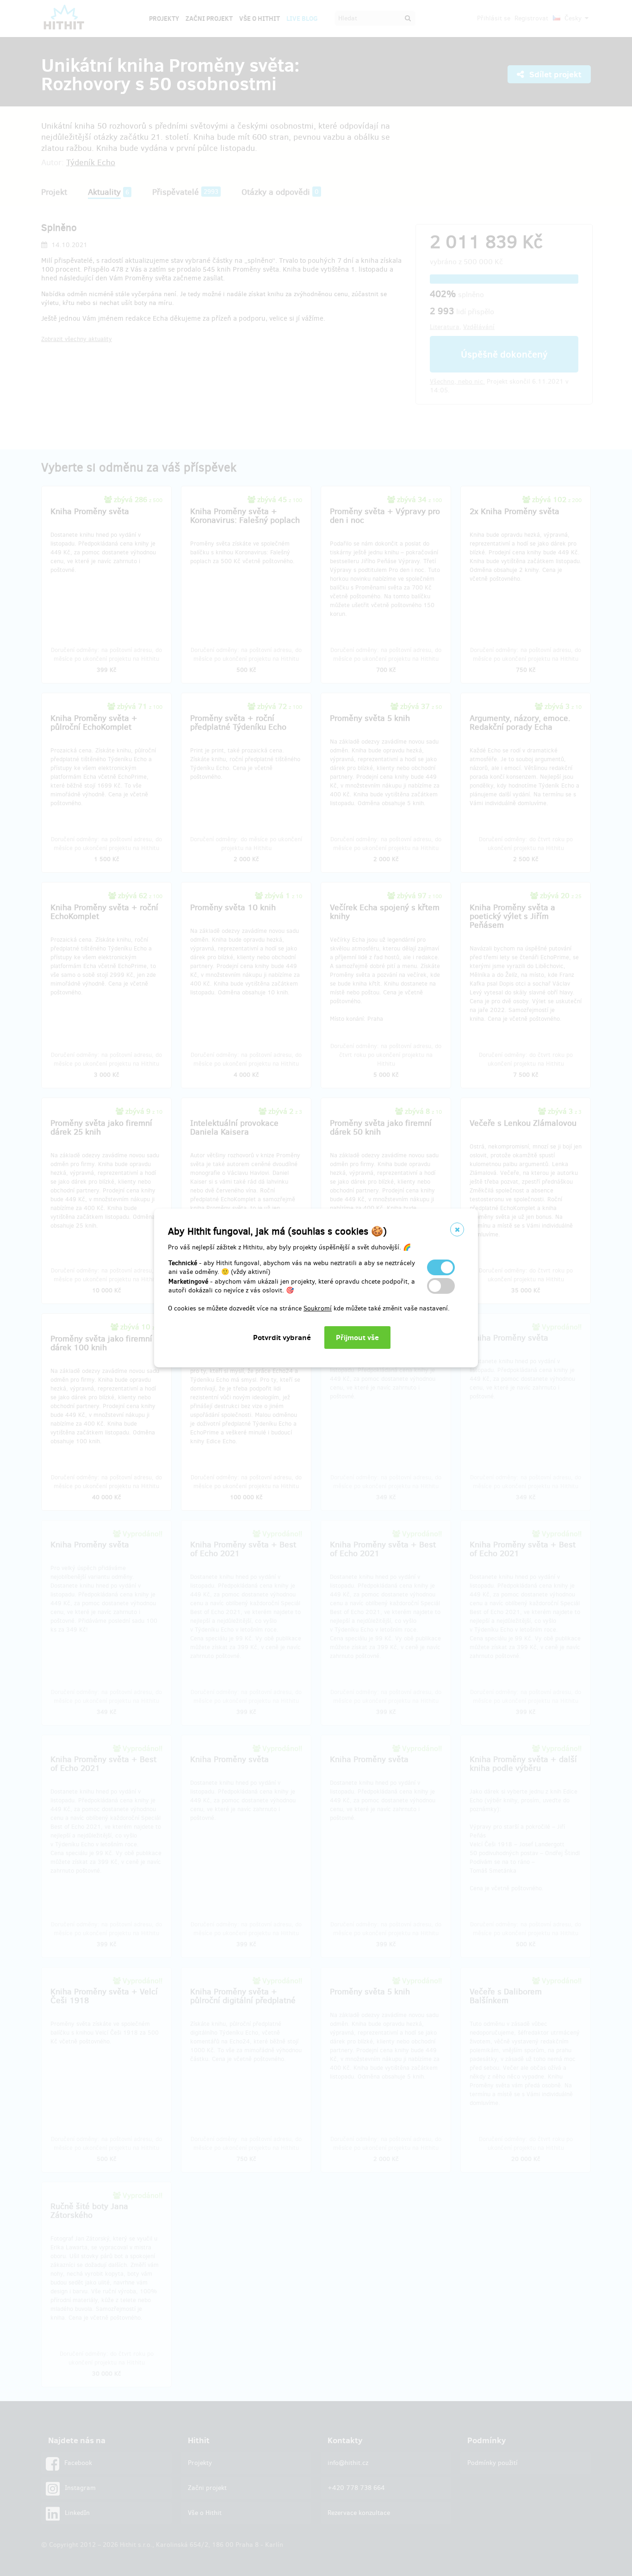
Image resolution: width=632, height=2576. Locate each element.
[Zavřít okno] (457, 1229)
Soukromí (318, 1308)
